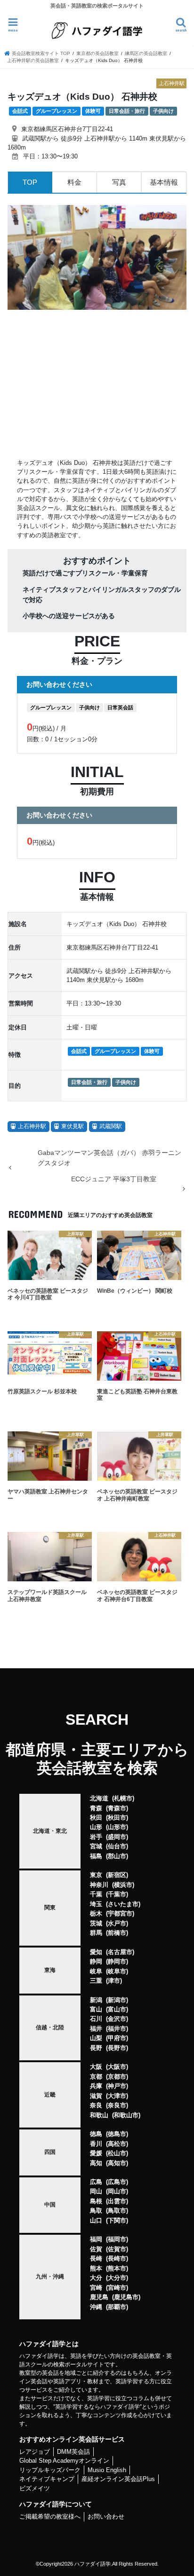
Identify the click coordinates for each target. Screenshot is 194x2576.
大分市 (117, 2278)
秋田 (96, 1818)
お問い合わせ (106, 2517)
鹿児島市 (126, 2297)
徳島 (96, 2134)
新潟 (96, 2000)
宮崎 (96, 2288)
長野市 (117, 2048)
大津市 (117, 2096)
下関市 (117, 2220)
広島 (96, 2182)
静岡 (96, 1961)
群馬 (96, 1933)
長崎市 (117, 2258)
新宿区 (117, 1875)
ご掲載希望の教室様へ (50, 2517)
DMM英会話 (73, 2452)
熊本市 (117, 2268)
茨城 (96, 1923)
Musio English (107, 2470)
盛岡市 (117, 1837)
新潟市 (117, 2000)
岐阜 (96, 1971)
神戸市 (117, 2086)
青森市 (117, 1808)
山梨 (96, 2038)
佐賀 (96, 2249)
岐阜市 (117, 1971)
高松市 (117, 2144)
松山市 (117, 2153)
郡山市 (117, 1856)
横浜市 (123, 1885)
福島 (96, 1856)
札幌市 (123, 1798)
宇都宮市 (120, 1913)
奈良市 (117, 2105)
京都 (96, 2077)
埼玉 (96, 1904)
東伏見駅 (73, 1126)
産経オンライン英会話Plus (118, 2479)
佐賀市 (117, 2249)
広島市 (117, 2182)
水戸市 (117, 1923)
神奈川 (99, 1885)
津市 (114, 1981)
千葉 (96, 1894)
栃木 (96, 1913)
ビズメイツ (35, 2488)
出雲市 (117, 2201)
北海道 (99, 1798)
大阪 (96, 2067)
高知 (96, 2163)
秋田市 (117, 1818)
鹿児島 (99, 2297)
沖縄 (96, 2307)
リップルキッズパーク (50, 2470)
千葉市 (117, 1894)
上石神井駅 (32, 1126)
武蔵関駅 (111, 1126)
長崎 (96, 2258)
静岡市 (117, 1961)
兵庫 (96, 2086)
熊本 (96, 2268)
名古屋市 (120, 1952)
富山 (96, 2009)
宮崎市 (117, 2288)
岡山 (96, 2191)
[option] (97, 257)
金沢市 (117, 2019)
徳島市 (117, 2134)
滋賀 (96, 2096)
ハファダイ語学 (93, 2564)
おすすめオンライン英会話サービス (72, 2439)
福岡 (96, 2239)
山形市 (117, 1827)
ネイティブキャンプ (47, 2479)
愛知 (96, 1952)
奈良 (96, 2105)
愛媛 (96, 2153)
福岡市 (117, 2239)
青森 (96, 1808)
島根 (96, 2201)
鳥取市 (117, 2211)
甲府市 (117, 2038)
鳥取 (96, 2211)
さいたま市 (123, 1904)
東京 (96, 1875)
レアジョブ (35, 2452)
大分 (96, 2278)
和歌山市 (126, 2115)
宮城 (96, 1846)
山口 (96, 2220)
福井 (96, 2029)
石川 (96, 2019)
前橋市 (117, 1933)
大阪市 (117, 2067)
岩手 (96, 1837)
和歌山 (99, 2115)
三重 (96, 1981)
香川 (96, 2144)
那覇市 (117, 2307)
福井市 (117, 2029)
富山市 (117, 2009)
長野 (96, 2048)
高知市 (117, 2163)
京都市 (117, 2077)
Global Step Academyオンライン (64, 2461)
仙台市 (117, 1846)
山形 (96, 1827)
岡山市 (117, 2191)
